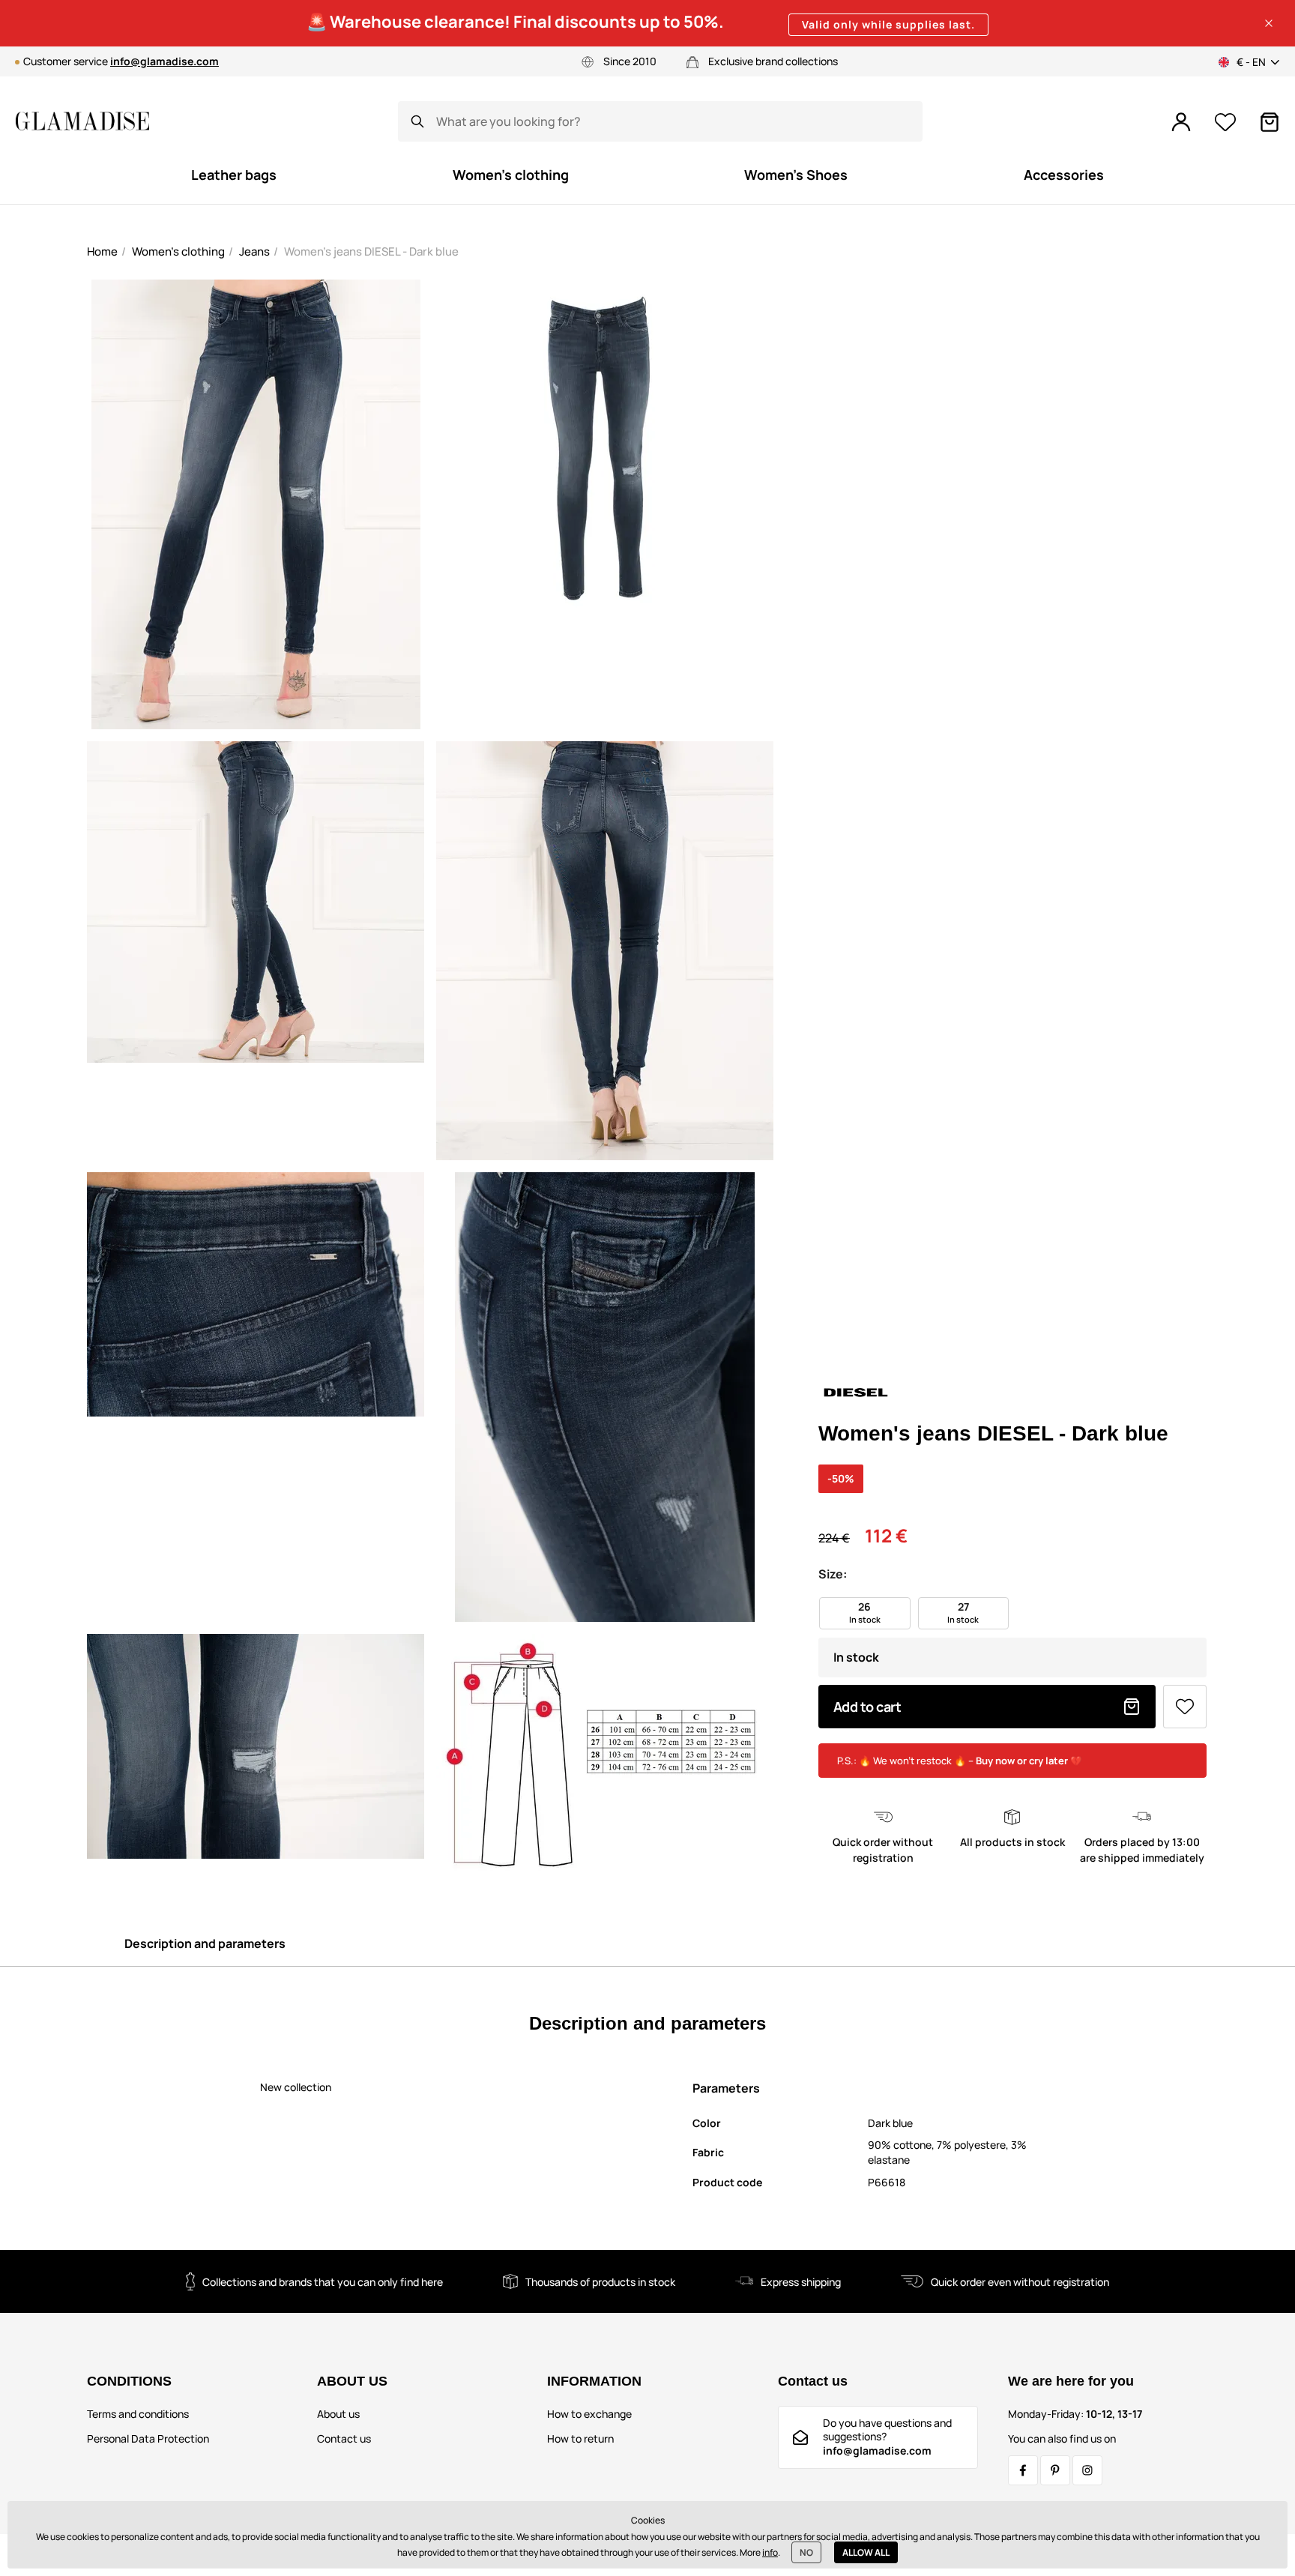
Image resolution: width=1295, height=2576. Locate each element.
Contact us (344, 2438)
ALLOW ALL (866, 2552)
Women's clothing (178, 251)
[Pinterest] (1055, 2470)
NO (806, 2552)
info (770, 2552)
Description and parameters (205, 1943)
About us (338, 2414)
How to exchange (589, 2414)
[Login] (1181, 122)
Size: (833, 1574)
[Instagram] (1087, 2470)
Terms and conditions (138, 2414)
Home (102, 251)
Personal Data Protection (148, 2438)
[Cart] (1270, 122)
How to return (580, 2438)
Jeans (254, 251)
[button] (1269, 23)
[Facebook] (1023, 2470)
